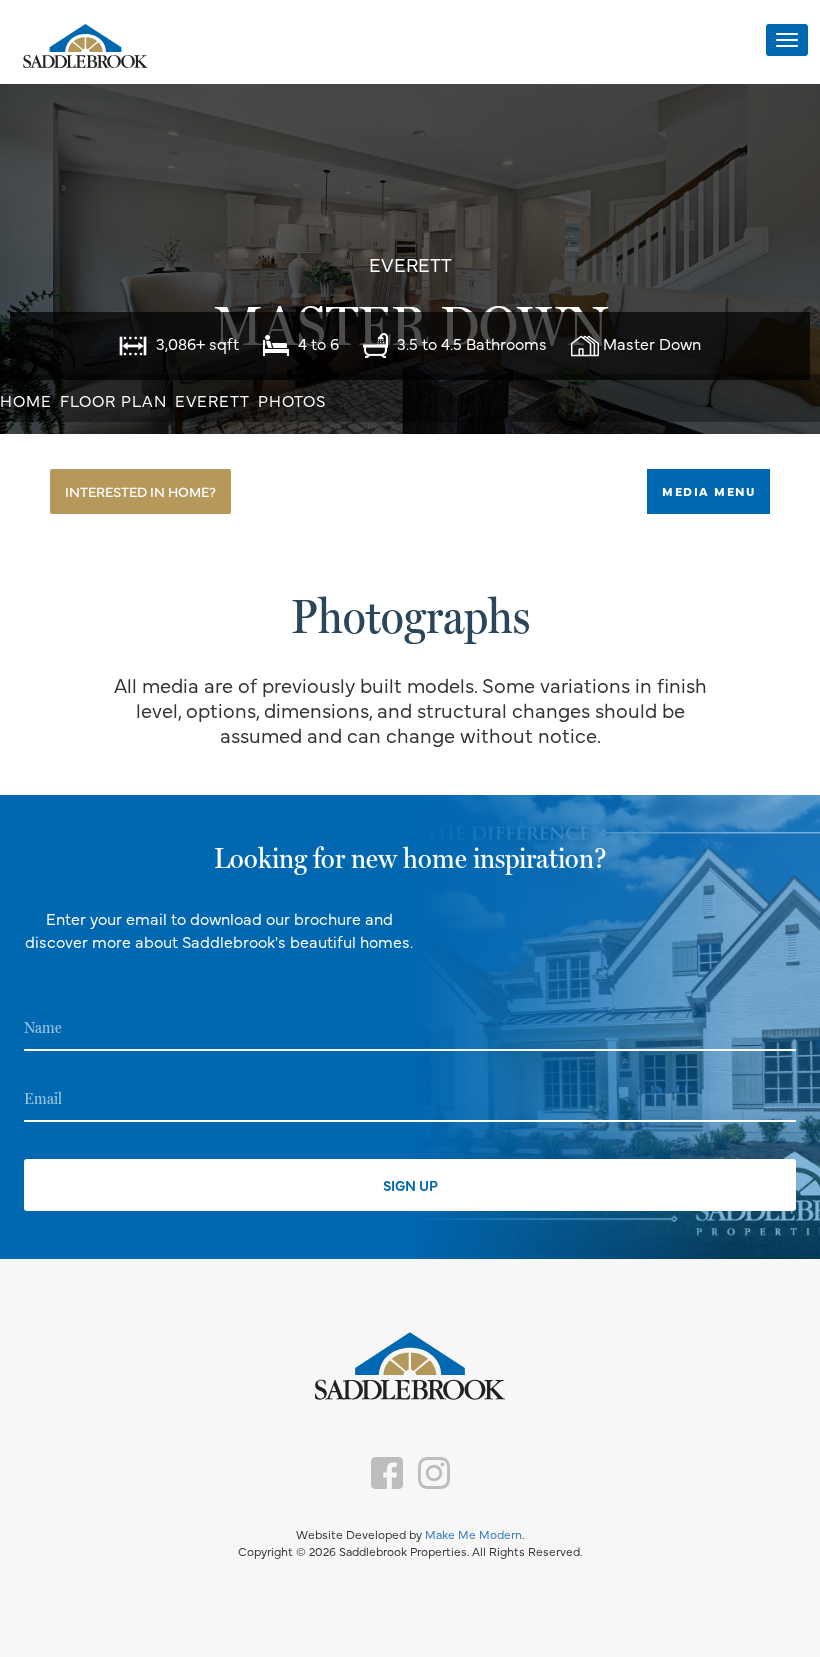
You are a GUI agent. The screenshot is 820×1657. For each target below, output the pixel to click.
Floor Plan (113, 400)
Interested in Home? (140, 491)
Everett (212, 400)
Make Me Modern (473, 1534)
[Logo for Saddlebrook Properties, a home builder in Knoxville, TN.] (85, 47)
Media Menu (708, 491)
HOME (26, 400)
